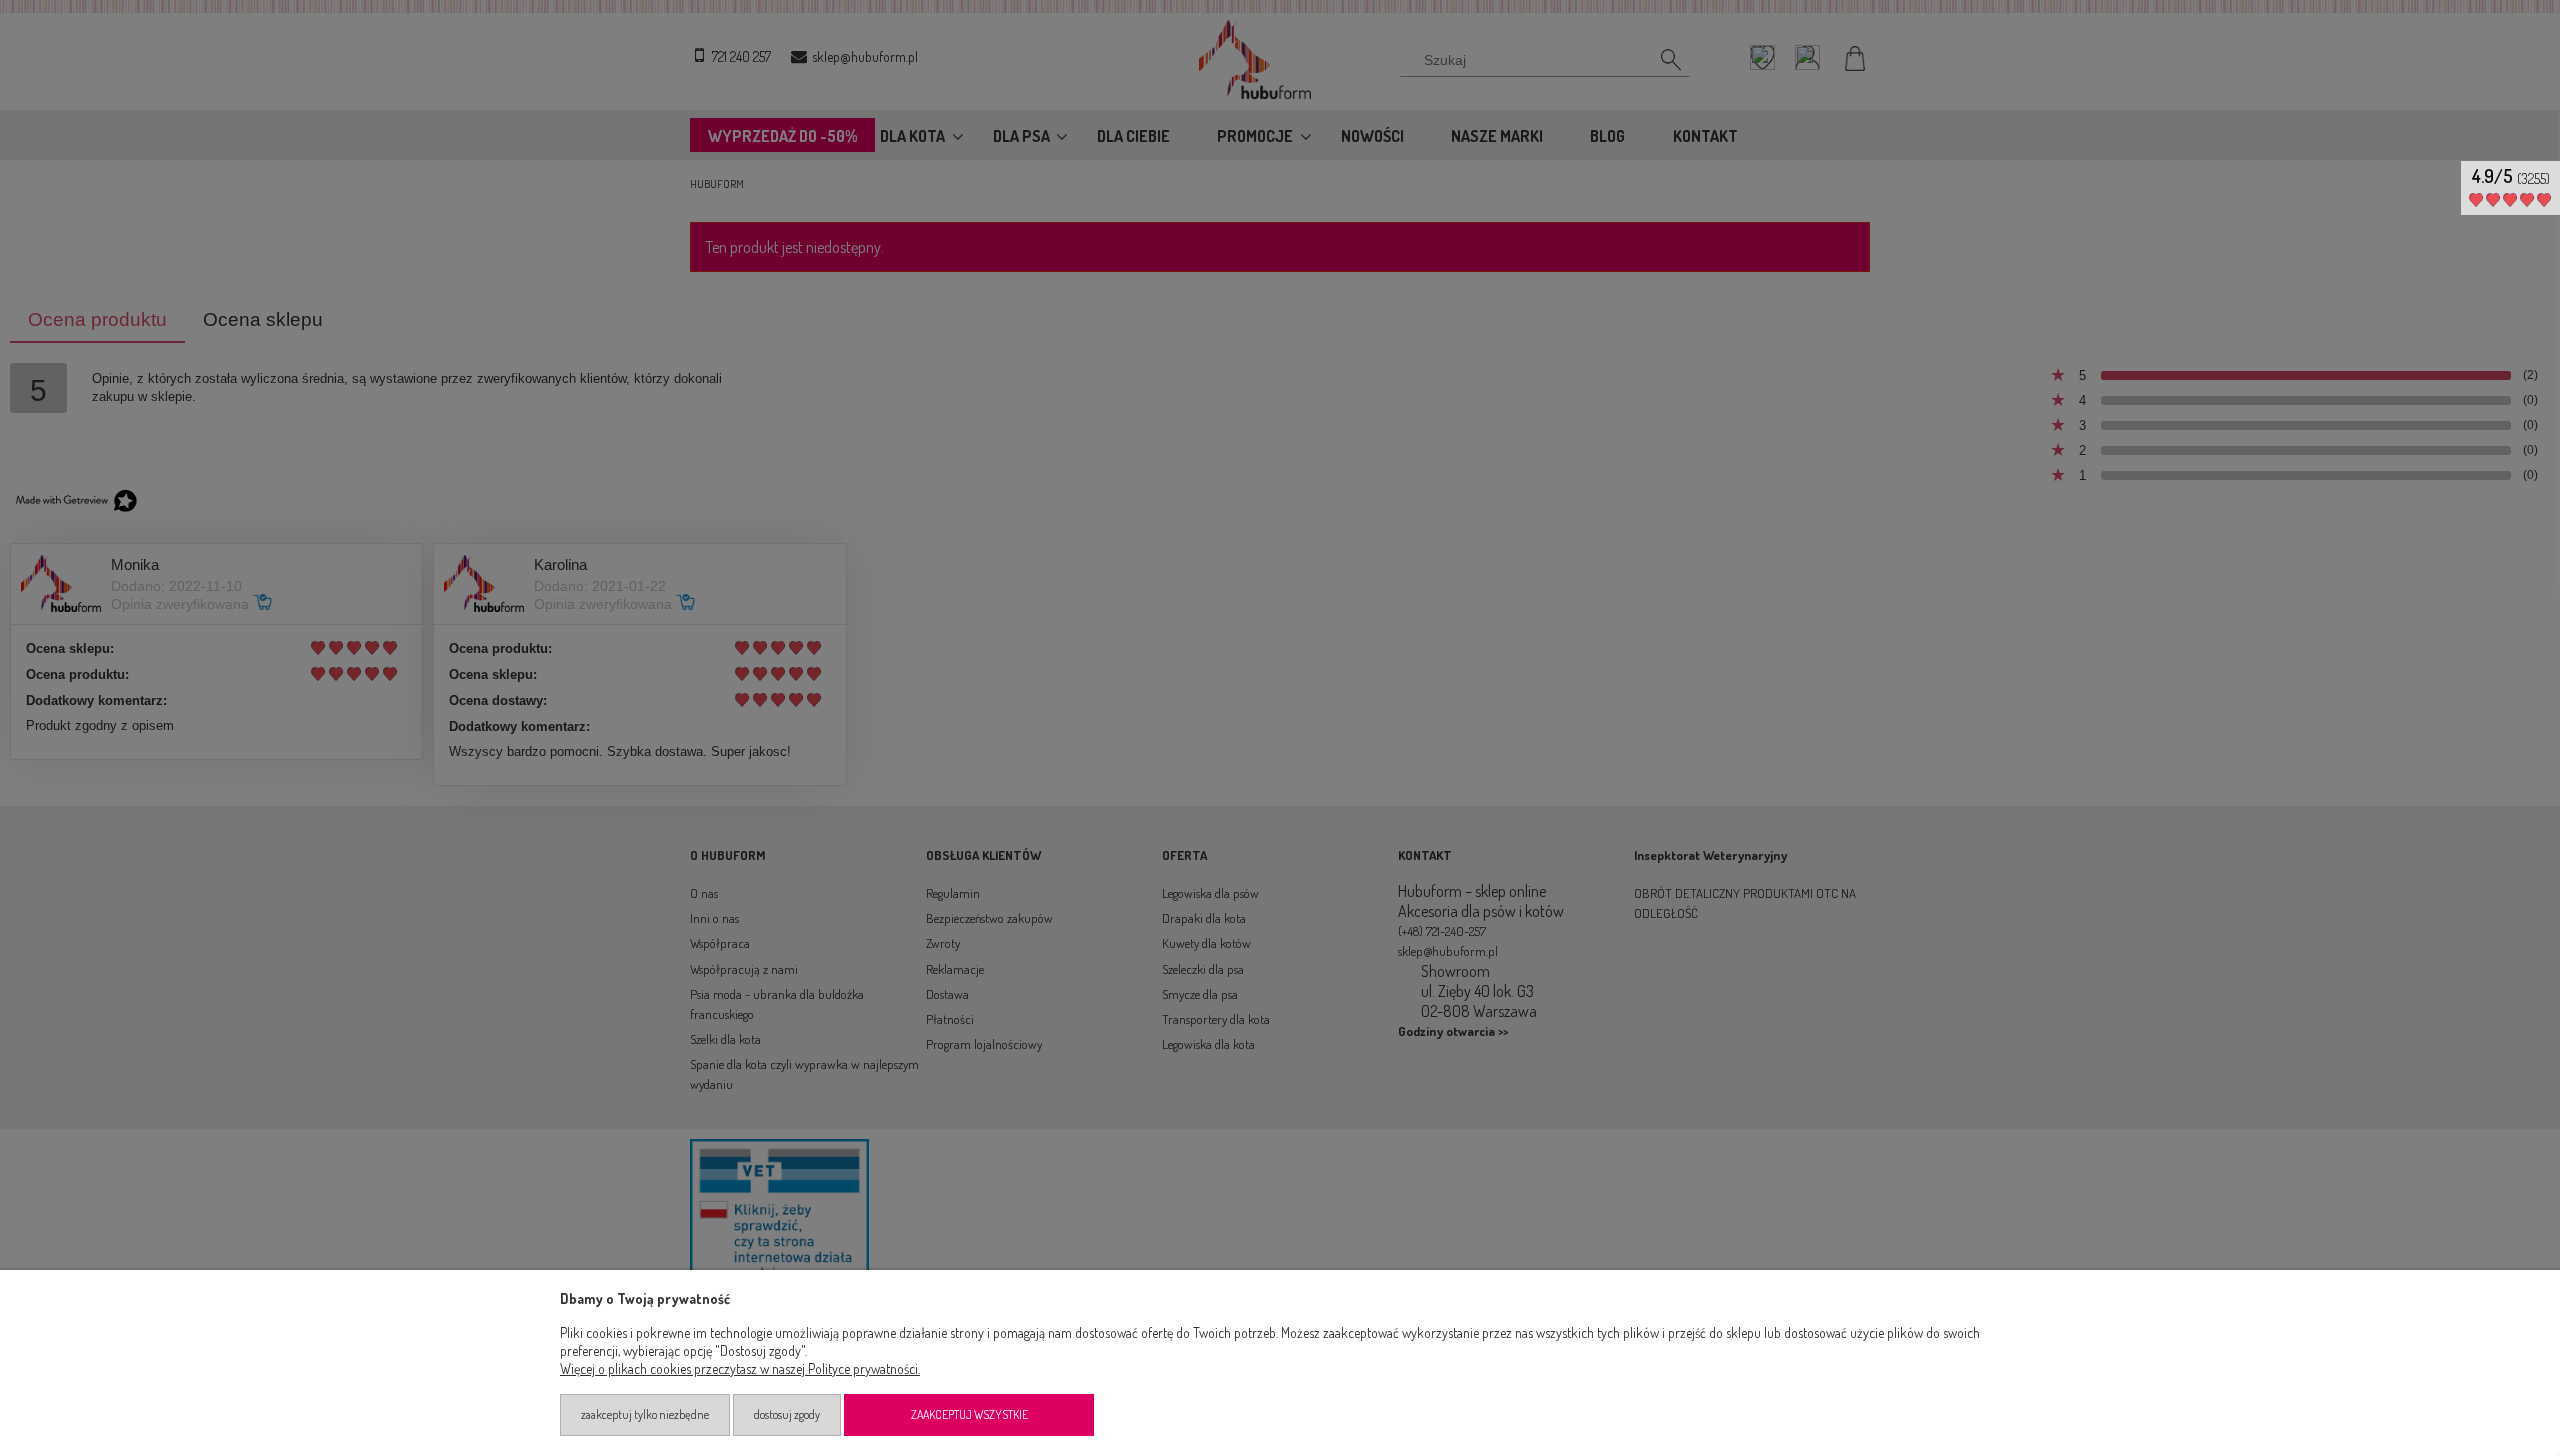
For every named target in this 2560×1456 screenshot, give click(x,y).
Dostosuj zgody (787, 1414)
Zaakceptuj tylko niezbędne (645, 1414)
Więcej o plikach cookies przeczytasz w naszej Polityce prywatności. (740, 1368)
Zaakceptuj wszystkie (969, 1414)
